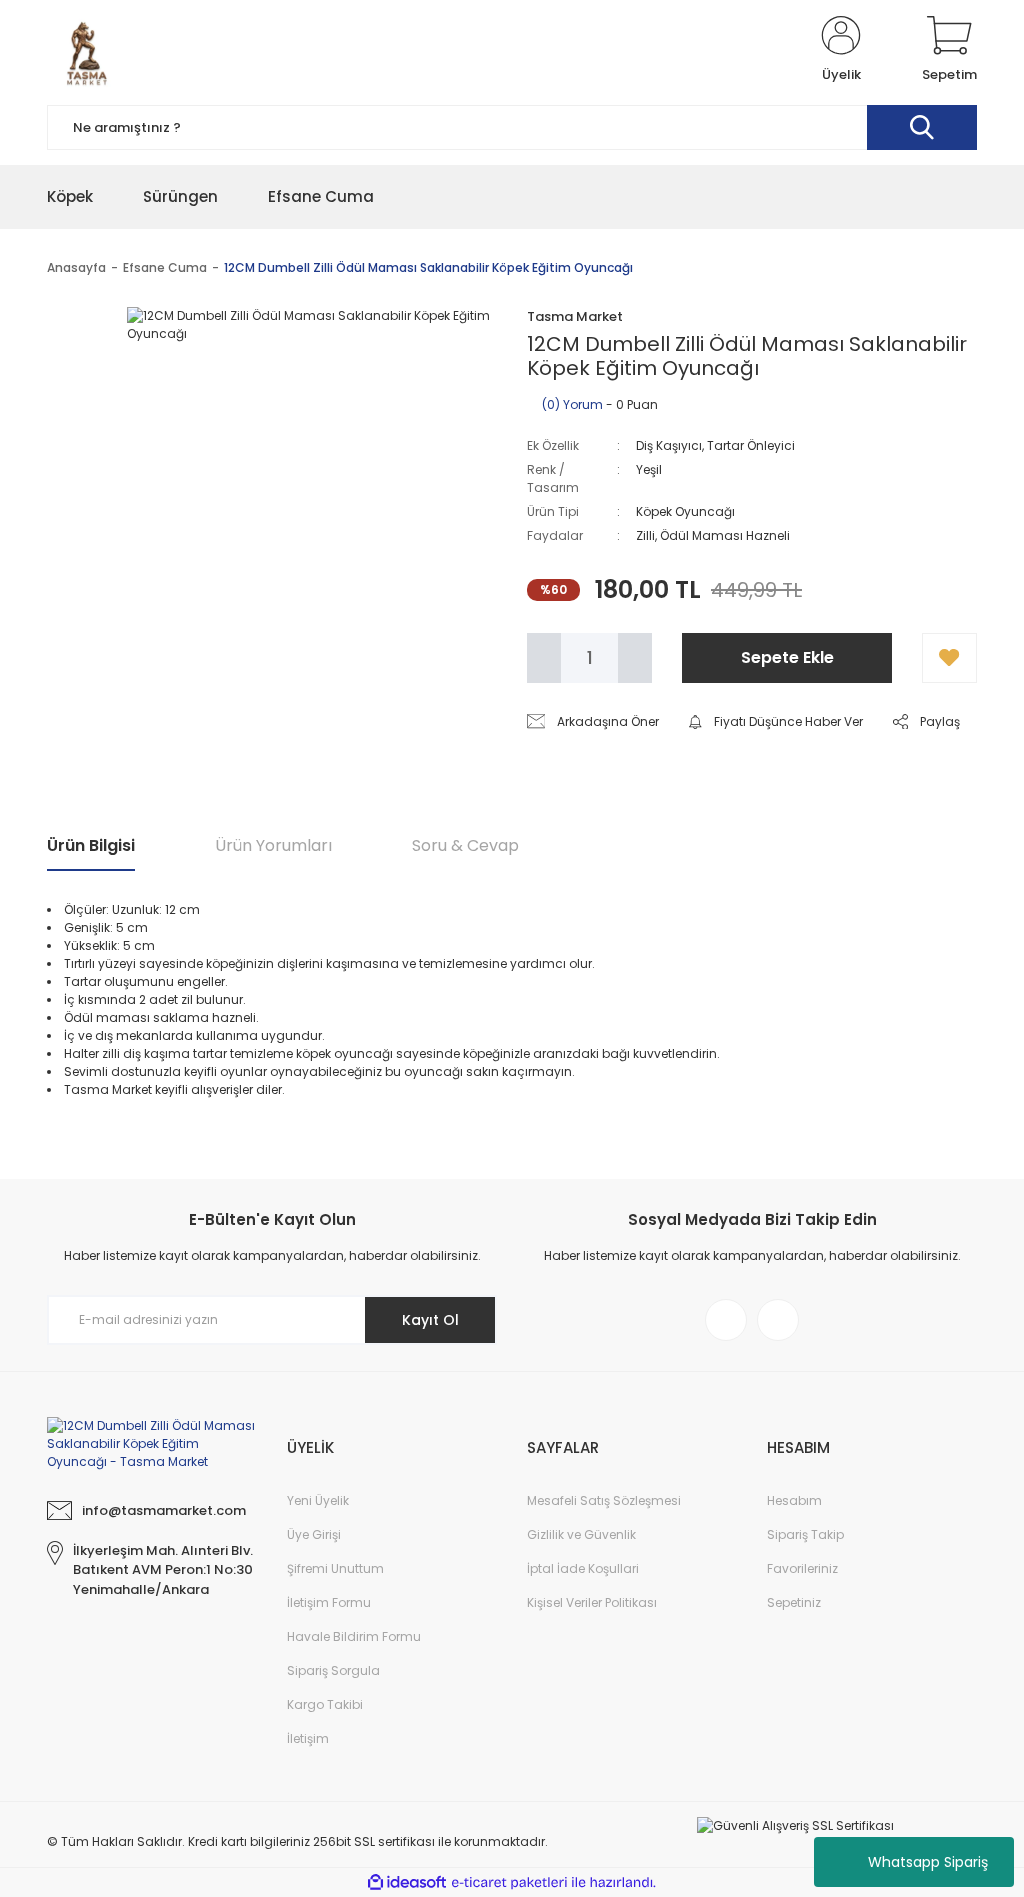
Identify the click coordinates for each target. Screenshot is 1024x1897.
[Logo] (87, 50)
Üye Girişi (314, 1534)
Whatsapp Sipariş (928, 1862)
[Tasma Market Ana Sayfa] (152, 1442)
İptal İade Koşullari (583, 1568)
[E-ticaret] (509, 1882)
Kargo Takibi (325, 1704)
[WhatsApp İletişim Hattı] (778, 1320)
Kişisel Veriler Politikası (592, 1602)
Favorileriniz (802, 1568)
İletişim (308, 1738)
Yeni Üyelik (318, 1500)
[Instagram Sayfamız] (726, 1320)
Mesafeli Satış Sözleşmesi (604, 1500)
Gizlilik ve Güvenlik (581, 1534)
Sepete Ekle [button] (787, 657)
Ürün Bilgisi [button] (91, 845)
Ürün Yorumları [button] (273, 845)
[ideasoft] (407, 1882)
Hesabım (794, 1500)
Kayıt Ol (430, 1320)
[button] (949, 658)
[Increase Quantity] (635, 658)
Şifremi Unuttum (335, 1568)
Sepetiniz (794, 1602)
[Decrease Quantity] (544, 658)
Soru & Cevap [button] (465, 845)
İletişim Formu (329, 1602)
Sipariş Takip (805, 1534)
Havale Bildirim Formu (354, 1636)
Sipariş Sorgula (333, 1670)
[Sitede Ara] (922, 127)
